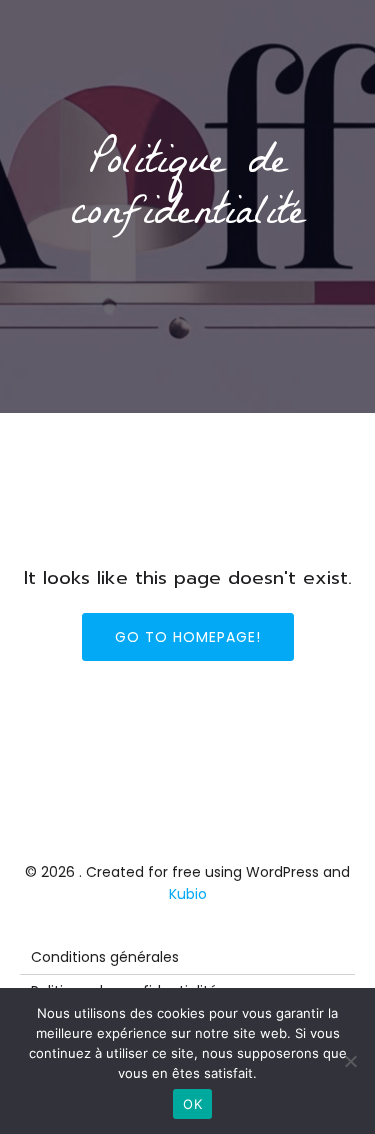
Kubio (188, 894)
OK (192, 1104)
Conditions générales (105, 957)
